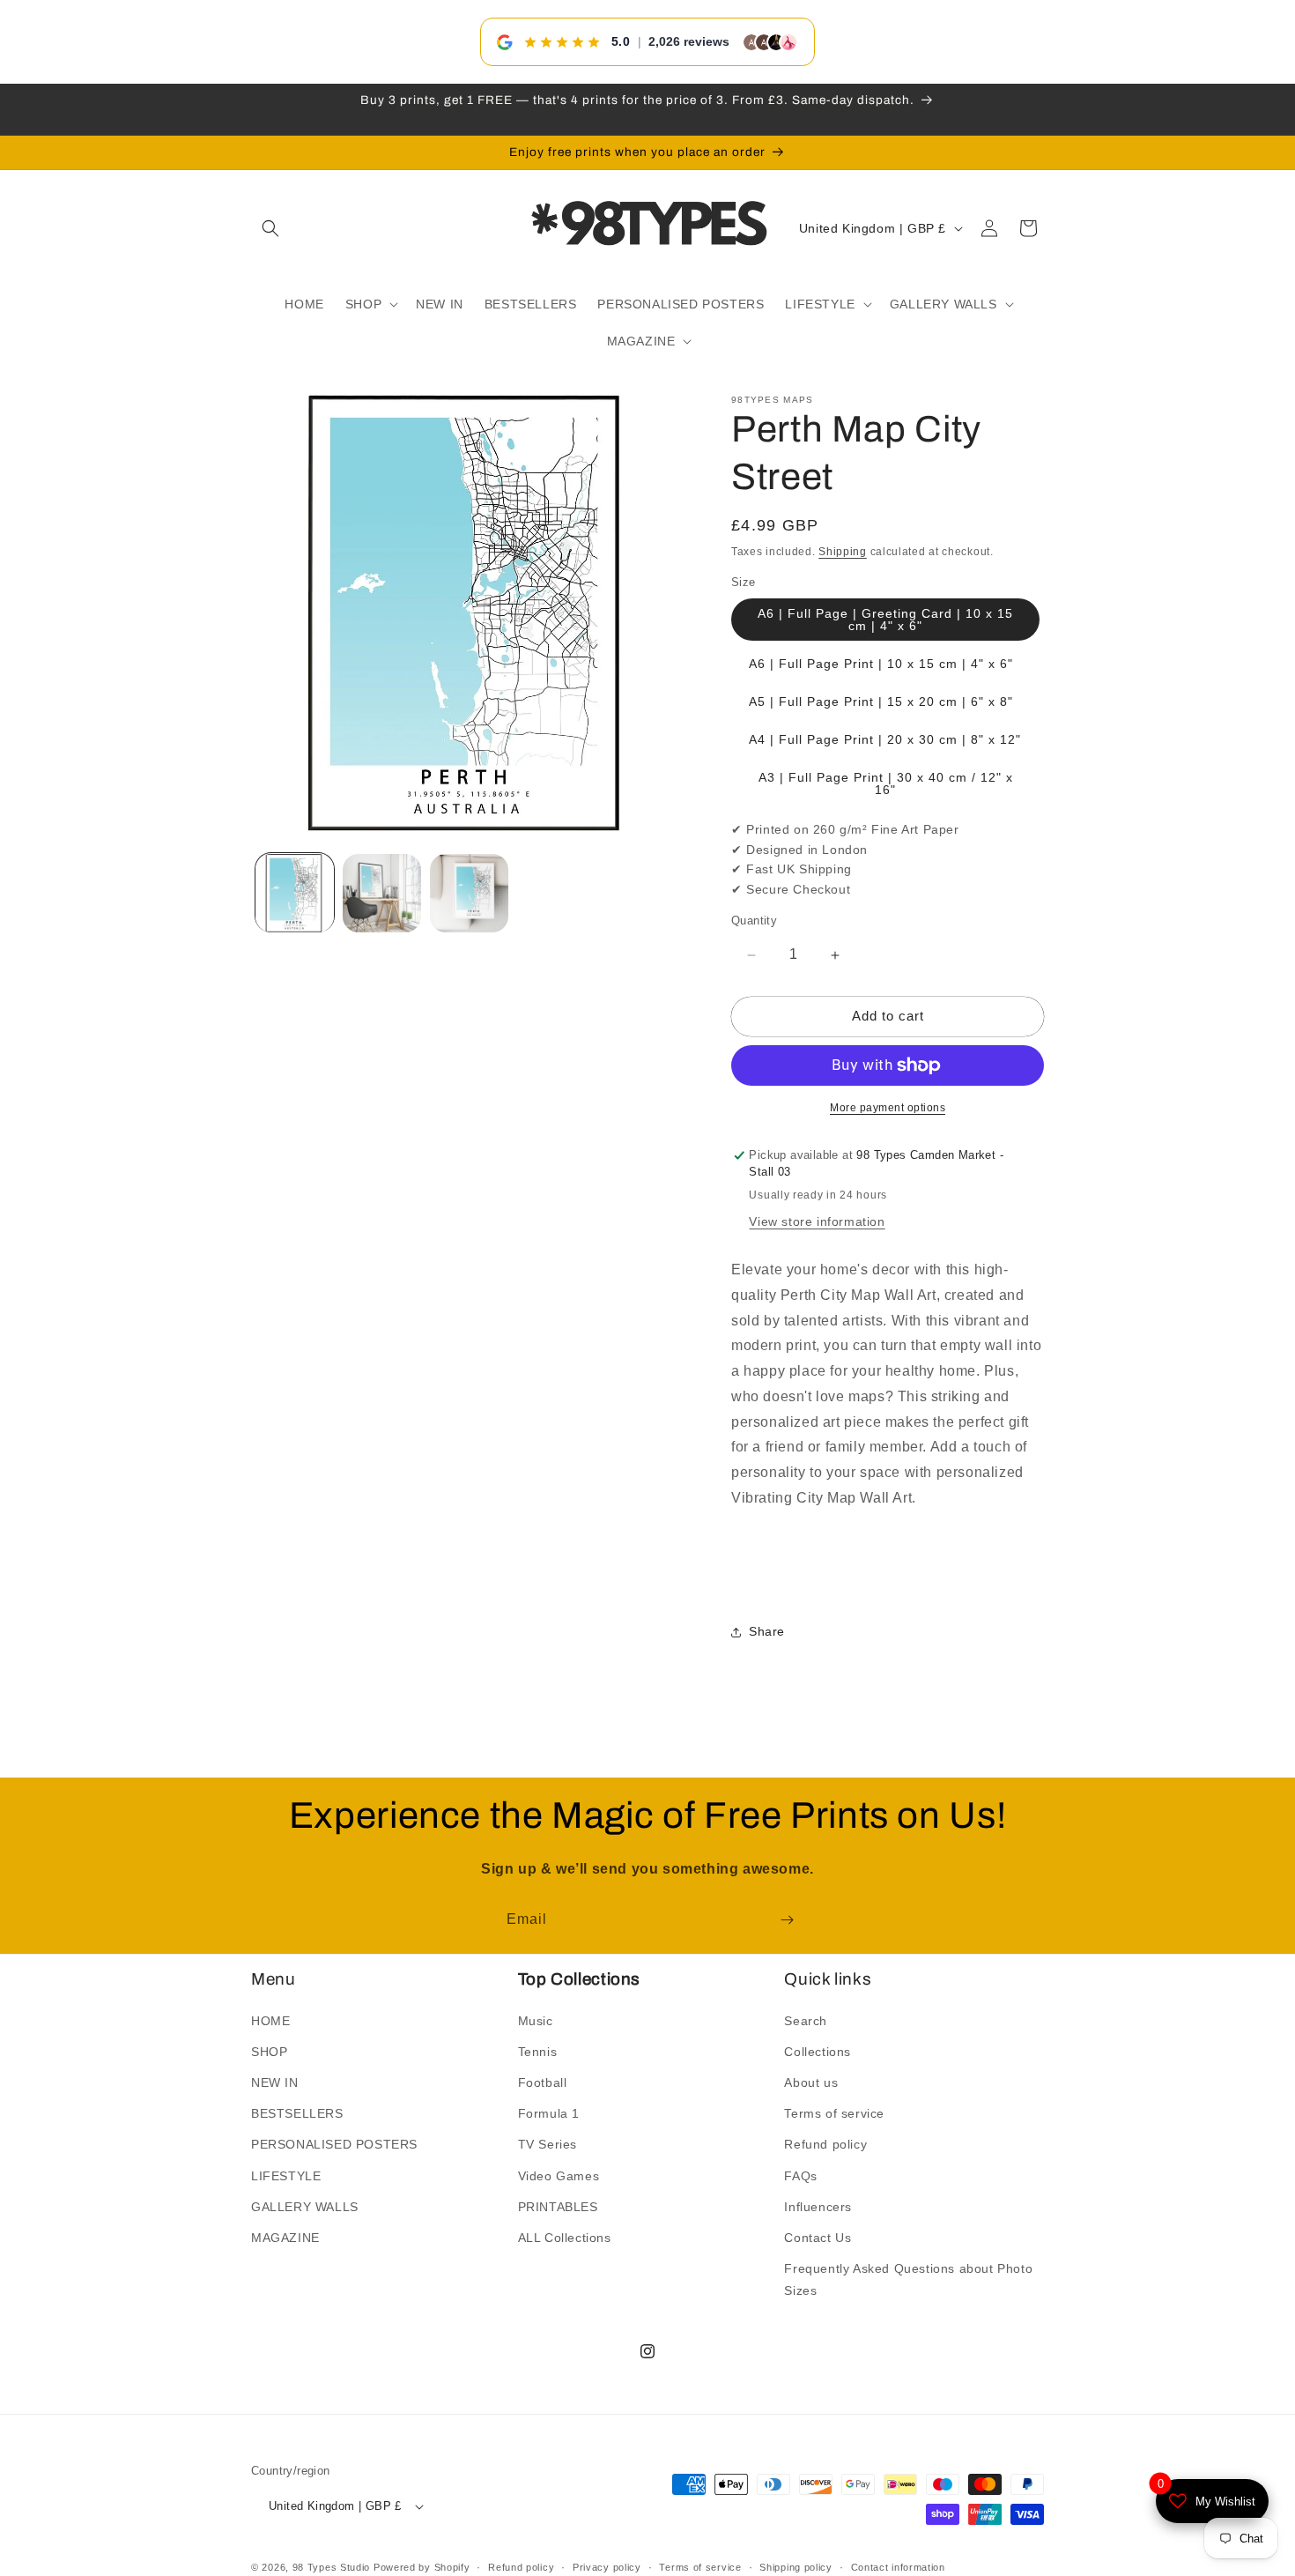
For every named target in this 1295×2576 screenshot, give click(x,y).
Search (806, 2020)
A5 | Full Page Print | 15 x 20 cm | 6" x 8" (881, 702)
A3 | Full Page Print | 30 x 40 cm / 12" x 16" (886, 784)
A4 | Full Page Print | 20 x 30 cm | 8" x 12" (885, 740)
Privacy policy (607, 2566)
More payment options (888, 1108)
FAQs (800, 2175)
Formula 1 (549, 2113)
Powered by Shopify (422, 2567)
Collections (818, 2051)
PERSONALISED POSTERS (334, 2144)
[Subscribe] (787, 1920)
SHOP (269, 2051)
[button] (270, 228)
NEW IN (275, 2082)
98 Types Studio (332, 2567)
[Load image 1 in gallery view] (295, 893)
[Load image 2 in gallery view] (382, 893)
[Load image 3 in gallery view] (469, 893)
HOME (270, 2020)
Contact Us (818, 2238)
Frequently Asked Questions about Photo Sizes (908, 2279)
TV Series (548, 2144)
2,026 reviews (689, 41)
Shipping (843, 552)
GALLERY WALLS (305, 2206)
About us (811, 2082)
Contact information (898, 2566)
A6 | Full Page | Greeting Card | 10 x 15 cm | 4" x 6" (885, 620)
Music (536, 2020)
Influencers (818, 2206)
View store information (817, 1222)
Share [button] (767, 1632)
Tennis (538, 2051)
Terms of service (834, 2113)
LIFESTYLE (286, 2175)
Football (543, 2082)
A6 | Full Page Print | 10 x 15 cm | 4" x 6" (881, 664)
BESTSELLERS (297, 2113)
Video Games (559, 2175)
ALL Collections (565, 2238)
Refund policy (825, 2144)
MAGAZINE (285, 2238)
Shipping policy (796, 2566)
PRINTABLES (558, 2206)
